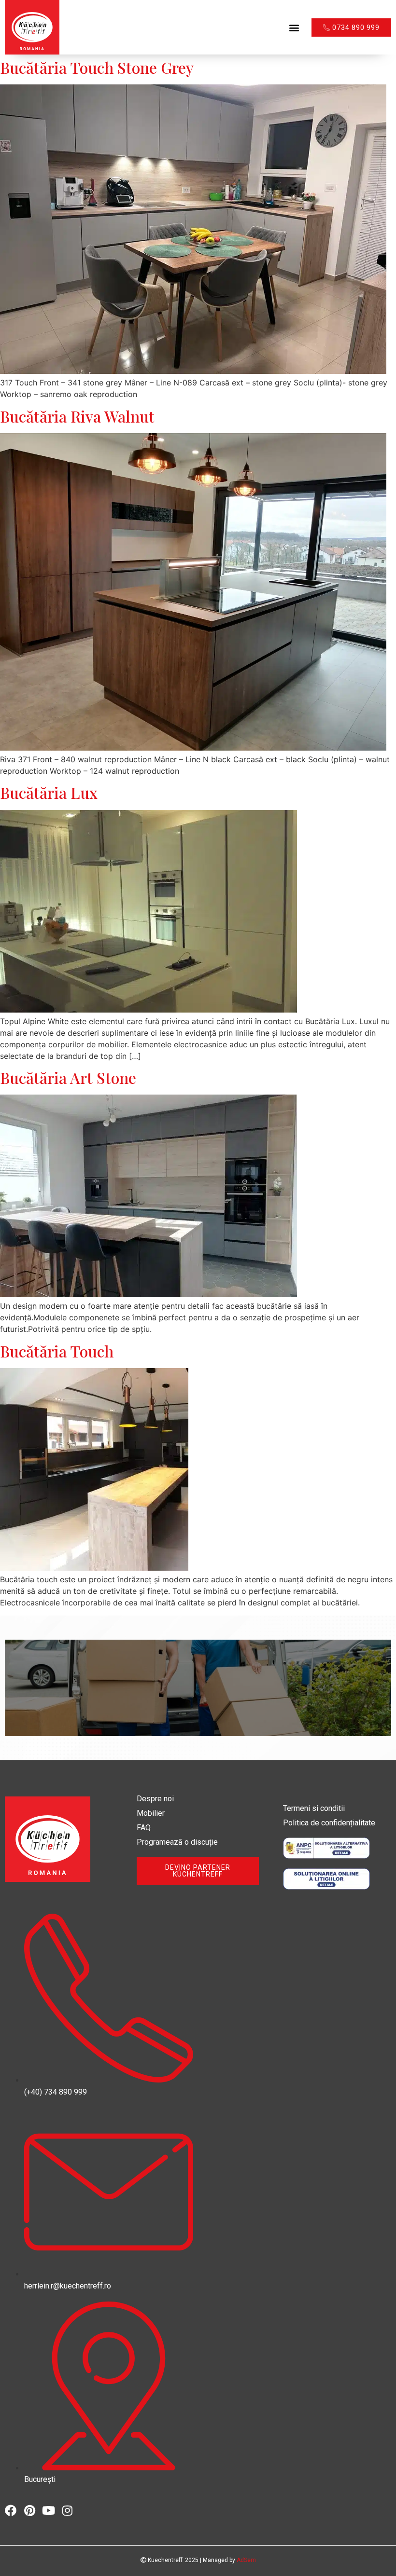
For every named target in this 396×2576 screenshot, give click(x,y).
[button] (294, 27)
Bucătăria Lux (49, 792)
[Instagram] (67, 2510)
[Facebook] (11, 2510)
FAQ (144, 1828)
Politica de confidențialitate (329, 1823)
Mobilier (151, 1813)
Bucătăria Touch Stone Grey (97, 67)
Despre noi (155, 1799)
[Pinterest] (29, 2510)
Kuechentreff (164, 2560)
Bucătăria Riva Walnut (77, 416)
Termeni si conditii (314, 1808)
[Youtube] (48, 2510)
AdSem (246, 2560)
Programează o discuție (177, 1842)
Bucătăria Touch (57, 1351)
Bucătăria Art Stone (68, 1077)
